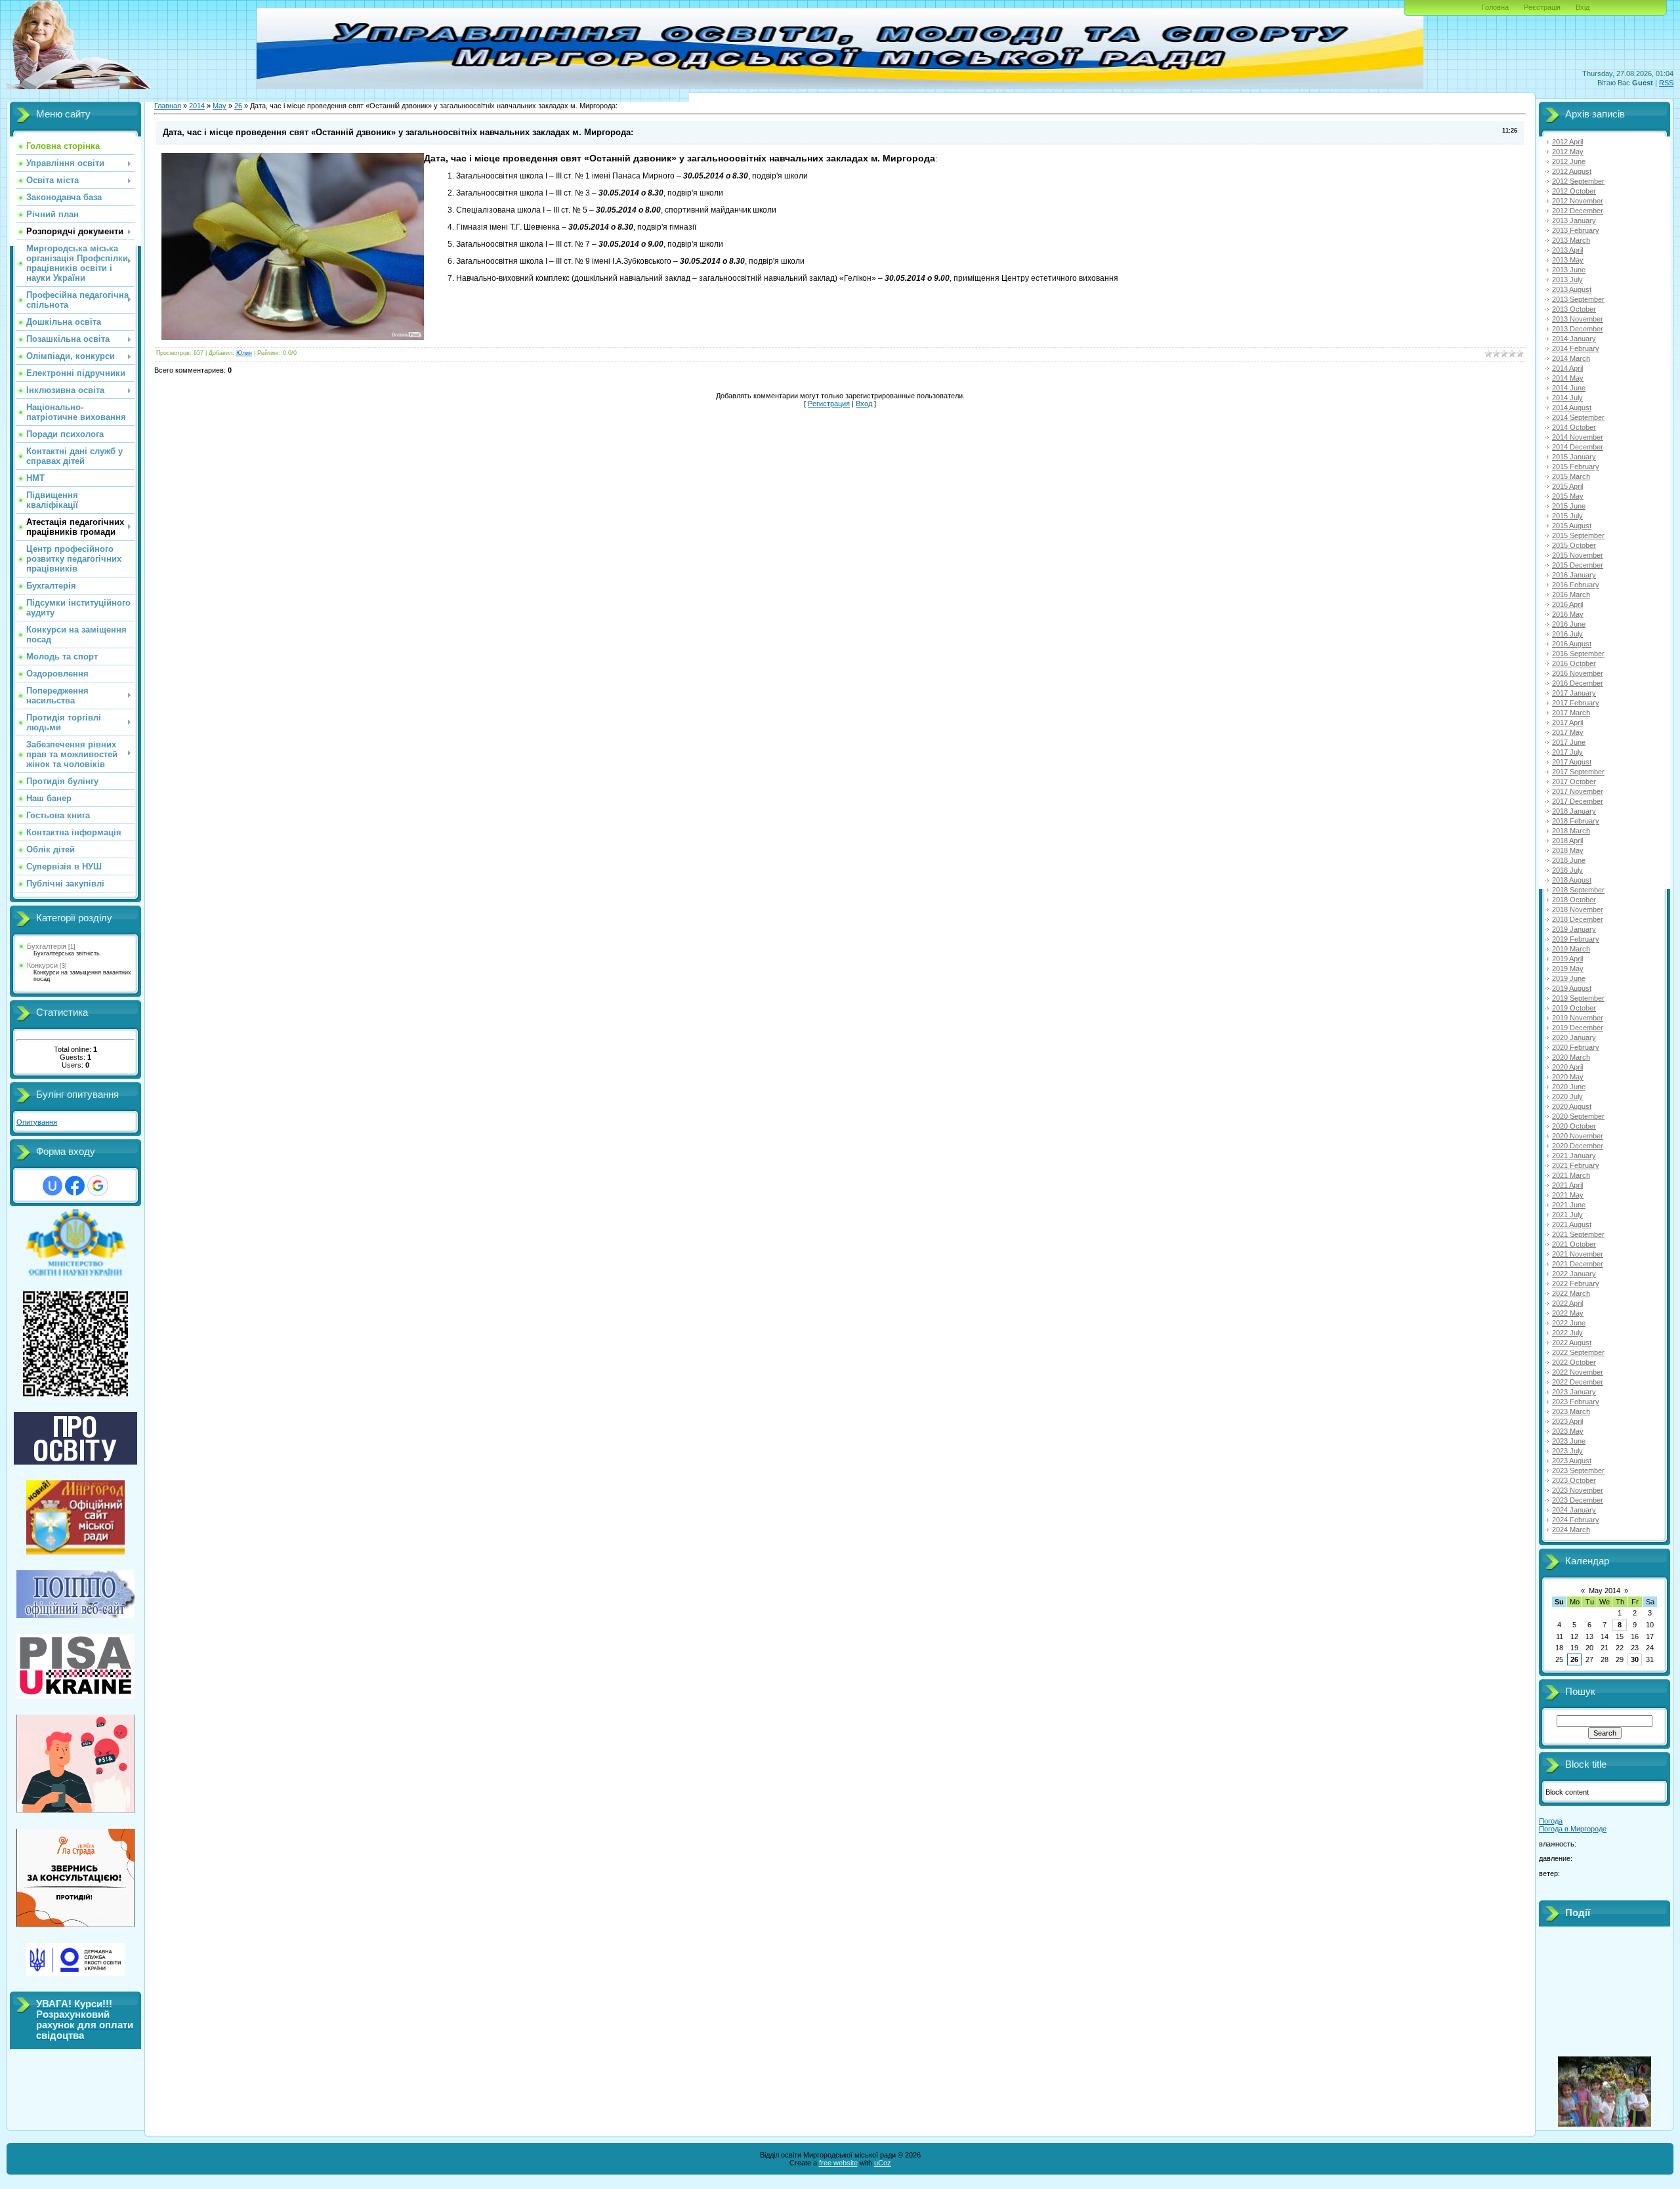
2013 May (1568, 260)
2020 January (1574, 1037)
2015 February (1576, 467)
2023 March (1571, 1411)
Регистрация (829, 404)
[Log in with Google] (98, 1186)
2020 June (1569, 1087)
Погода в (1573, 1829)
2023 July (1567, 1451)
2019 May (1568, 969)
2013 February (1576, 230)
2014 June (1569, 388)
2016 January (1574, 575)
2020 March (1571, 1057)
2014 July (1567, 398)
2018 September (1578, 890)
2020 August (1572, 1106)
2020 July (1567, 1096)
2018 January (1574, 811)
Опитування (37, 1122)
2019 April (1567, 959)
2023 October (1574, 1480)
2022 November (1578, 1372)
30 (1635, 1659)
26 (238, 106)
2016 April (1567, 604)
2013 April (1567, 250)
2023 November (1578, 1490)
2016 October (1574, 663)
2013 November (1578, 319)
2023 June (1569, 1441)
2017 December (1578, 801)
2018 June (1569, 860)
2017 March (1571, 713)
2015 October (1574, 545)
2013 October (1574, 309)
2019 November (1578, 1018)
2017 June (1569, 742)
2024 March (1571, 1530)
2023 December (1578, 1500)
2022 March (1571, 1293)
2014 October (1574, 427)
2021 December (1578, 1264)
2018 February (1576, 821)
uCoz (883, 2163)
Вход (864, 404)
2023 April (1567, 1421)
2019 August (1572, 988)
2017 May (1568, 732)
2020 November (1578, 1136)
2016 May (1568, 614)
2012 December (1578, 211)
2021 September (1578, 1234)
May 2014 (1605, 1591)
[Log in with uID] (52, 1186)
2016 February (1576, 585)
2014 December (1578, 447)
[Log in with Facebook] (75, 1186)
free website (838, 2163)
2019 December (1578, 1028)
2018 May (1568, 850)
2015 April (1567, 486)
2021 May (1568, 1195)
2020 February (1576, 1047)
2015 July (1567, 516)
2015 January (1574, 457)
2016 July (1567, 634)
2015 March (1571, 476)
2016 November (1578, 673)
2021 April (1567, 1185)
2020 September (1578, 1116)
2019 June (1569, 978)
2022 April (1567, 1303)
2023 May (1568, 1431)
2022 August (1572, 1343)
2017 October (1574, 782)
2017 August (1572, 762)
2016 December (1578, 683)
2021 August (1572, 1224)
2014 (197, 106)
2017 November (1578, 791)
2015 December (1578, 565)
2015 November (1578, 555)
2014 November (1578, 437)
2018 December (1578, 919)
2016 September (1578, 654)
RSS (1666, 83)
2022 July (1567, 1333)
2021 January (1574, 1156)
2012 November (1578, 201)
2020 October (1574, 1126)
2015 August (1572, 526)
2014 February (1576, 348)
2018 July (1567, 870)
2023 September (1578, 1470)
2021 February (1576, 1165)
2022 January (1574, 1274)
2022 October (1574, 1362)
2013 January (1574, 220)
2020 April (1567, 1067)
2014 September (1578, 417)
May (220, 106)
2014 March (1571, 358)
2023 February (1576, 1402)
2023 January (1574, 1392)
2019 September (1578, 998)
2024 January (1574, 1510)
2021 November (1578, 1254)
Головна (1495, 7)
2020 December (1578, 1146)
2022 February (1576, 1283)
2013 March (1571, 240)
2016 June (1569, 624)
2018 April (1567, 841)
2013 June (1569, 270)
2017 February (1576, 703)
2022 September (1578, 1352)
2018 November (1578, 909)
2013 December (1578, 329)
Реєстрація (1542, 7)
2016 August (1572, 644)
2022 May (1568, 1313)
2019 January (1574, 929)
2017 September (1578, 772)
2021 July (1567, 1215)
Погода (1551, 1821)
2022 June (1569, 1323)
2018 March (1571, 831)
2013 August (1572, 289)
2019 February (1576, 939)
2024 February (1576, 1520)
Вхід (1583, 7)
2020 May (1568, 1077)
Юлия (244, 353)
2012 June (1569, 161)
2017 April (1567, 722)
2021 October (1574, 1244)
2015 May (1568, 496)
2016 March (1571, 594)
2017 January (1574, 693)
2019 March (1571, 949)
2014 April (1567, 368)
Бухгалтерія (47, 946)
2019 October (1574, 1008)
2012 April (1567, 142)
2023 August (1572, 1461)
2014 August (1572, 407)
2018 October (1574, 900)
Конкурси (42, 965)
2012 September (1578, 181)
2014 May (1568, 378)
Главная (168, 106)
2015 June (1569, 506)
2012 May (1568, 152)
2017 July (1567, 752)
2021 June (1569, 1205)
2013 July (1567, 280)
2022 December (1578, 1382)
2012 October (1574, 191)
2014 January (1574, 339)
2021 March (1571, 1175)
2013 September (1578, 299)
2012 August (1572, 171)
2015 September (1578, 535)
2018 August (1572, 880)
